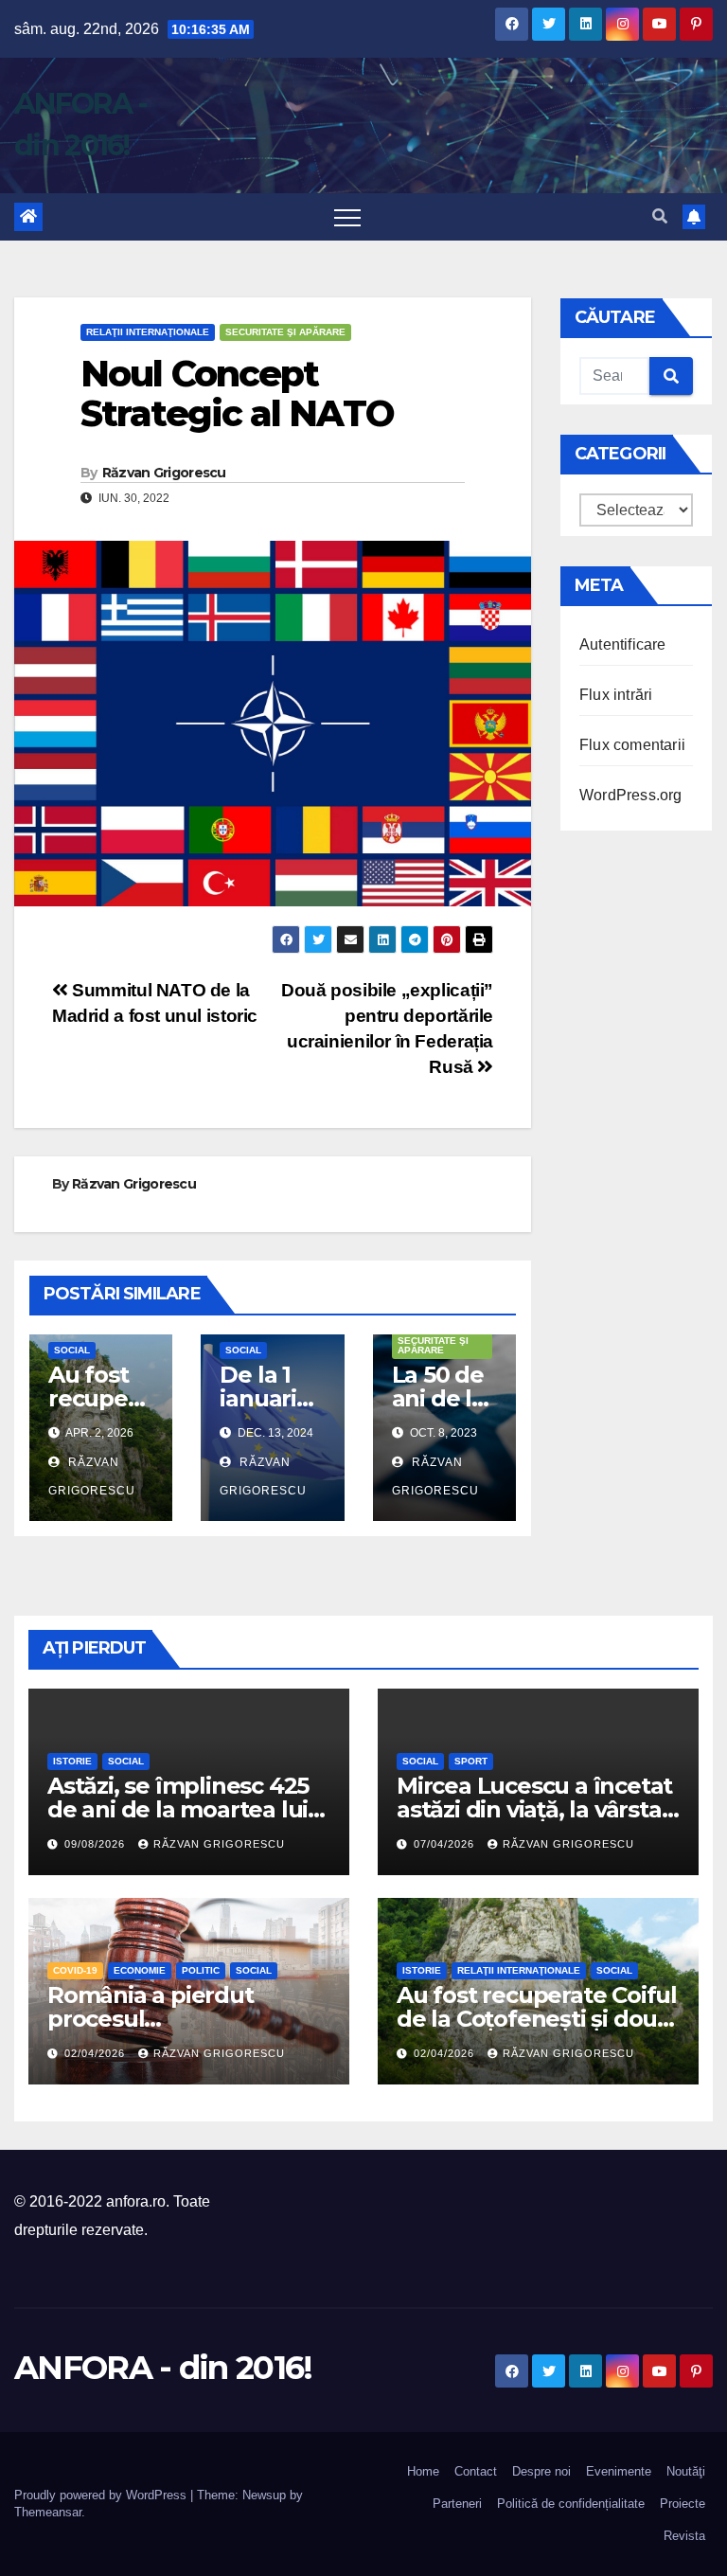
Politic (201, 1970)
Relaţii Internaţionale (148, 332)
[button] (660, 216)
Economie (140, 1970)
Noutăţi (686, 2471)
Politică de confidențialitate (571, 2504)
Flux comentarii (632, 745)
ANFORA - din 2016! (163, 2368)
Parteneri (457, 2504)
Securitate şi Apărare (285, 332)
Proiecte (683, 2504)
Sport (471, 1761)
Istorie (72, 1761)
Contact (476, 2471)
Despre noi (541, 2471)
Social (72, 1350)
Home (423, 2471)
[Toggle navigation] (347, 217)
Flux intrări (616, 695)
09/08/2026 (97, 1844)
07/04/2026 (446, 1844)
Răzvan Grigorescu (164, 473)
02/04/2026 (97, 2053)
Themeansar (48, 2512)
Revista (684, 2536)
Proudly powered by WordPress (102, 2495)
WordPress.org (631, 795)
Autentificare (623, 644)
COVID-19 (75, 1970)
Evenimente (619, 2471)
